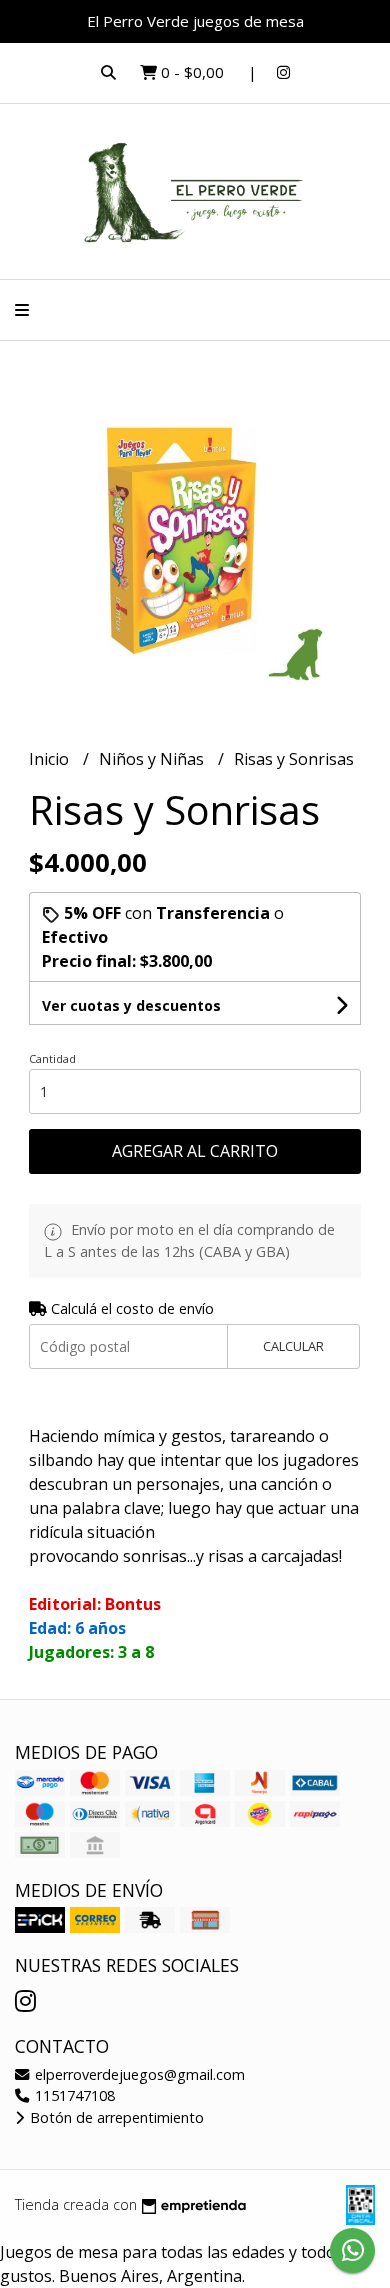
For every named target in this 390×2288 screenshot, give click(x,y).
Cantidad (52, 1058)
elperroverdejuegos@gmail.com (138, 2074)
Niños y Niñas (153, 759)
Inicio (51, 759)
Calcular (293, 1346)
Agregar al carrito (195, 1151)
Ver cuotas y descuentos (131, 1005)
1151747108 (73, 2095)
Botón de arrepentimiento (115, 2117)
